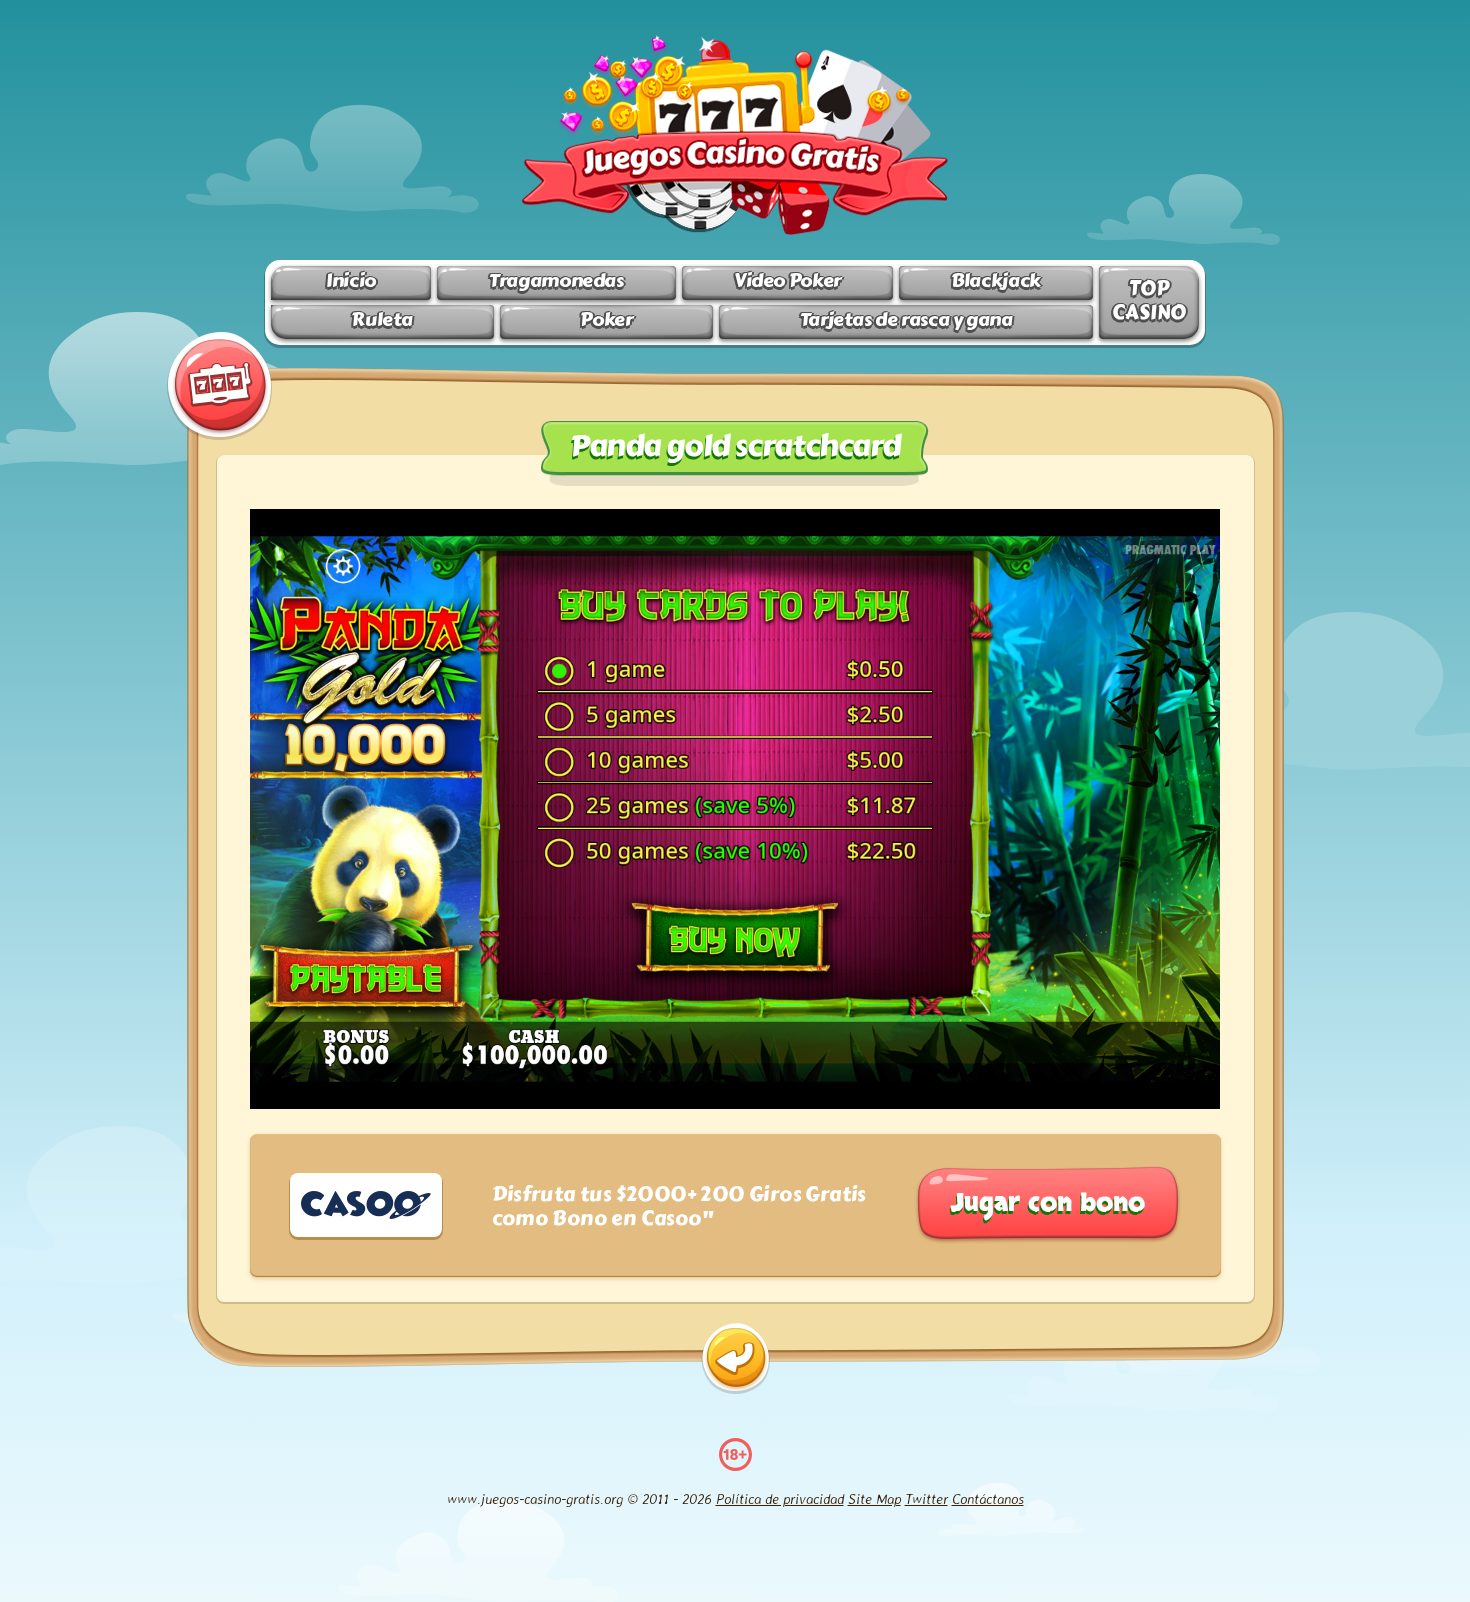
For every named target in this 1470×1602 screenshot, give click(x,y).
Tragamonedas (556, 280)
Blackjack (996, 280)
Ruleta (382, 319)
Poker (606, 319)
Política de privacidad (780, 1498)
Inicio (351, 280)
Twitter (926, 1498)
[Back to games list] (735, 1358)
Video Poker (787, 280)
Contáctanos (988, 1498)
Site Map (874, 1498)
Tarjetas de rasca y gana (906, 319)
